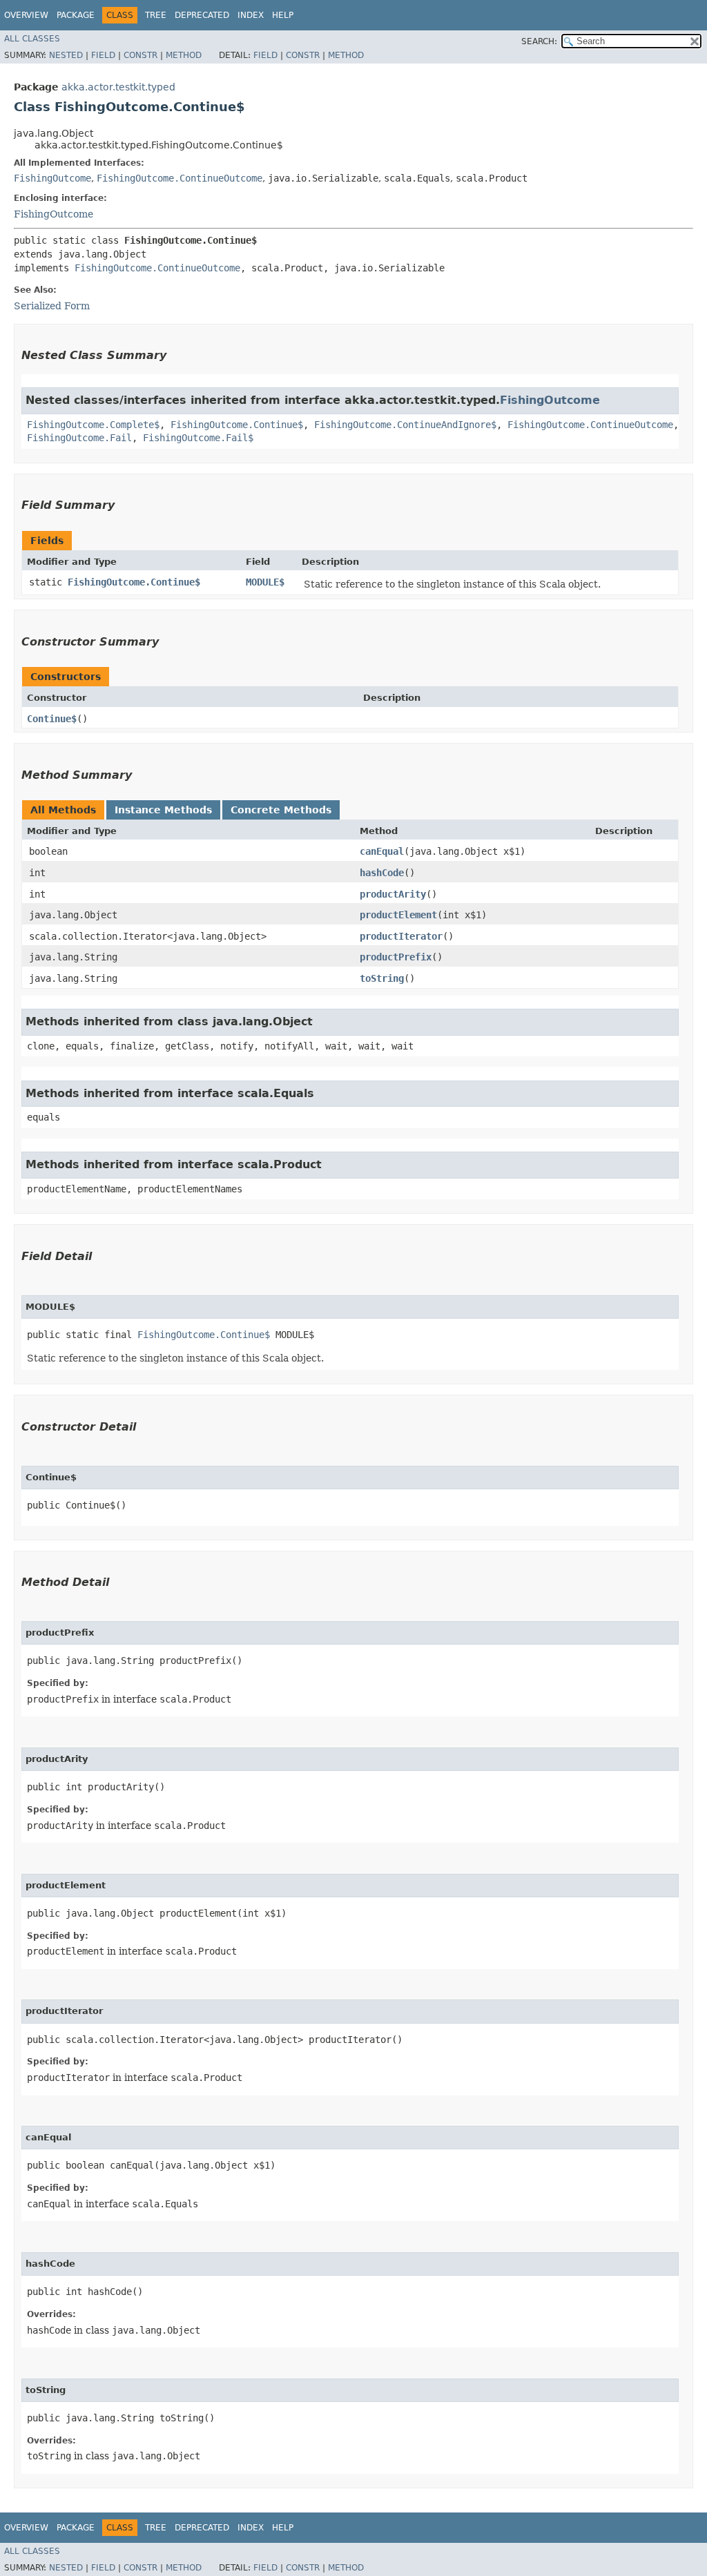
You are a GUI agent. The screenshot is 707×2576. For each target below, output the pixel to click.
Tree (156, 15)
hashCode (382, 873)
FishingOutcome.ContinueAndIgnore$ (405, 425)
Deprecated (202, 15)
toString (382, 978)
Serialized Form (52, 306)
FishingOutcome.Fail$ (198, 438)
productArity (393, 894)
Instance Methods (163, 810)
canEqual (382, 851)
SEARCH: (539, 41)
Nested (66, 55)
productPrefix (396, 957)
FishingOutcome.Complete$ (93, 425)
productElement (398, 915)
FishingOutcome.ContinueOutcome (180, 178)
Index (251, 15)
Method (184, 55)
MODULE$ (265, 582)
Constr (141, 55)
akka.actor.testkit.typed (118, 87)
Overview (26, 15)
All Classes (32, 39)
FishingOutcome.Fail (79, 438)
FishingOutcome (52, 178)
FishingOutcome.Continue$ (237, 425)
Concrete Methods (281, 810)
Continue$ (52, 719)
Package (76, 15)
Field (103, 55)
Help (283, 15)
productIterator (401, 936)
